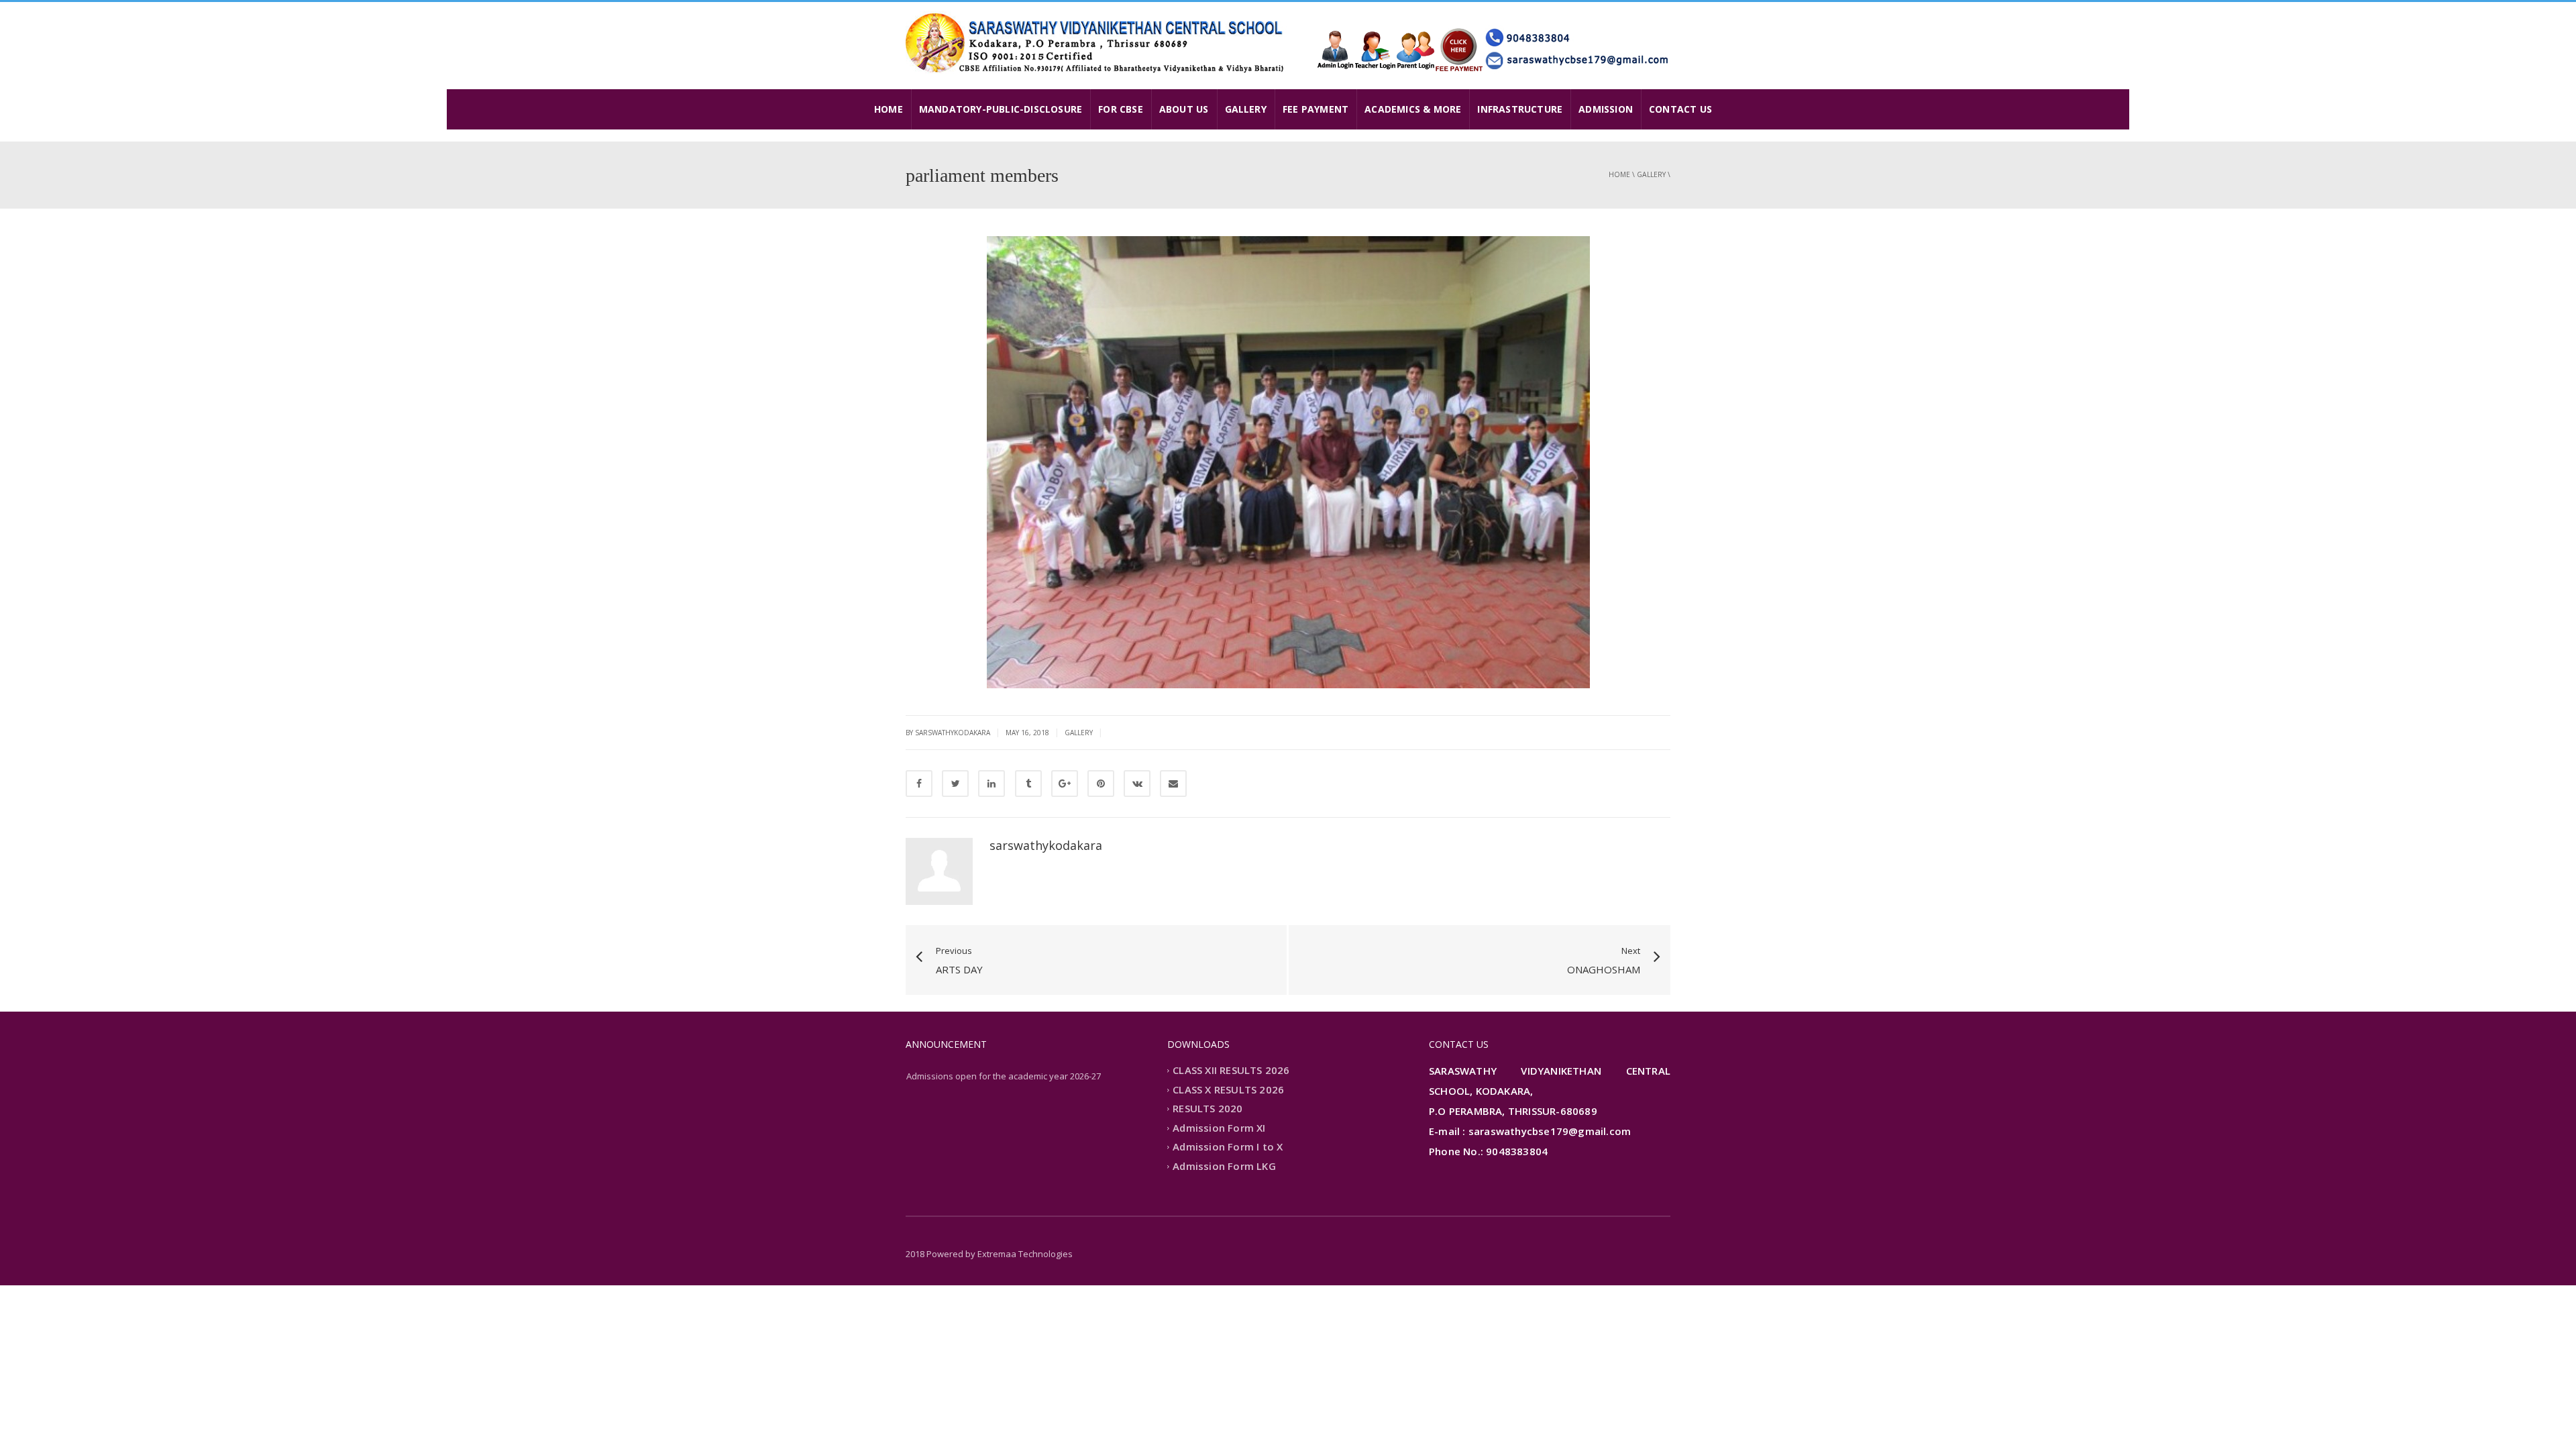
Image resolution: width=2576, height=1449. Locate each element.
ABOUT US (1184, 109)
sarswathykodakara (1046, 845)
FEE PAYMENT (1316, 109)
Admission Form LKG (1224, 1166)
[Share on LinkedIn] (991, 784)
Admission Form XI (1219, 1128)
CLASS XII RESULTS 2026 (1231, 1071)
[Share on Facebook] (919, 784)
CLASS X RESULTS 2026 (1228, 1089)
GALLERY (1246, 109)
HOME (889, 109)
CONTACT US (1680, 109)
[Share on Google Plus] (1065, 784)
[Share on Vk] (1137, 784)
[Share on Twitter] (955, 784)
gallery (1651, 174)
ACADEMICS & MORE (1413, 109)
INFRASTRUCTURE (1520, 109)
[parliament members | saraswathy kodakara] (1097, 42)
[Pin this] (1101, 784)
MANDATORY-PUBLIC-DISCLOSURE (1001, 109)
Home (1619, 174)
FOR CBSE (1121, 109)
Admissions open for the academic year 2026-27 (1004, 1076)
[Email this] (1173, 784)
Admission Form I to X (1228, 1147)
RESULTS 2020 (1207, 1109)
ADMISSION (1606, 109)
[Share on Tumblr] (1028, 784)
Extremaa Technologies (1025, 1254)
